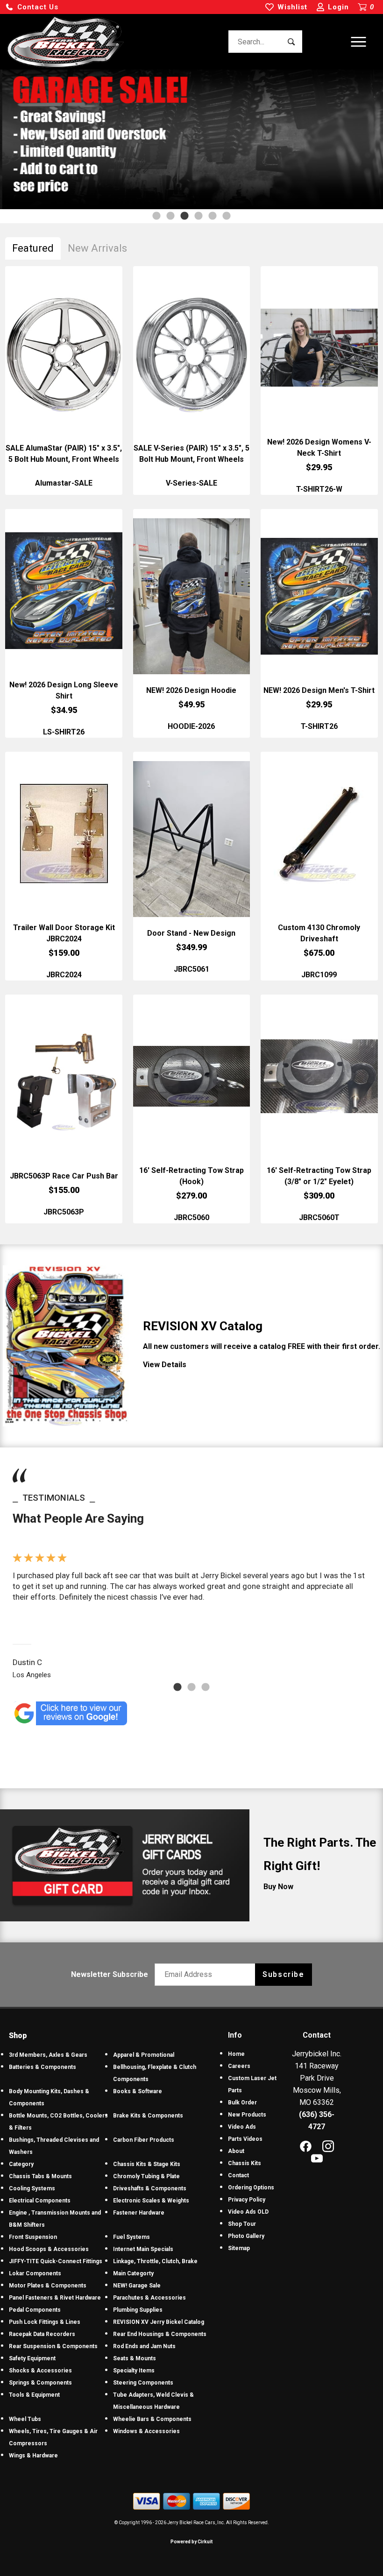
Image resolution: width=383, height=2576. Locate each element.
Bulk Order (242, 2103)
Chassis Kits (245, 2163)
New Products (247, 2115)
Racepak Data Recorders (42, 2334)
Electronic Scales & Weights (151, 2201)
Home (236, 2054)
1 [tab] (156, 216)
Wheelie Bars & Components (152, 2419)
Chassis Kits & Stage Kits (147, 2164)
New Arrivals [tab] (97, 248)
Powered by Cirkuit (191, 2542)
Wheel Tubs (25, 2419)
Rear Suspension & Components (53, 2346)
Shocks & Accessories (40, 2371)
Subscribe (283, 1974)
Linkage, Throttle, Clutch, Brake (155, 2261)
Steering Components (143, 2383)
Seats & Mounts (135, 2358)
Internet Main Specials (143, 2249)
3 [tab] (184, 216)
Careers (239, 2066)
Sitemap (239, 2248)
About (236, 2151)
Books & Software (138, 2091)
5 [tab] (213, 216)
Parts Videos (245, 2139)
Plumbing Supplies (138, 2310)
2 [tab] (170, 216)
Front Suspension (33, 2237)
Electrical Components (40, 2201)
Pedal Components (35, 2310)
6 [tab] (227, 216)
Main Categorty (133, 2273)
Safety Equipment (32, 2358)
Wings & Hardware (33, 2456)
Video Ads (242, 2127)
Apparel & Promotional (144, 2055)
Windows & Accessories (146, 2431)
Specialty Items (134, 2371)
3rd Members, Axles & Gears (48, 2055)
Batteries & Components (43, 2067)
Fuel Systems (131, 2237)
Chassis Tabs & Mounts (40, 2176)
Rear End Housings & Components (160, 2334)
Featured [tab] (33, 248)
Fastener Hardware (139, 2213)
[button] (32, 7)
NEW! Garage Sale (137, 2286)
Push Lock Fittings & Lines (45, 2322)
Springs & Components (40, 2383)
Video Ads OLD (248, 2212)
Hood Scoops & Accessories (49, 2249)
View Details (165, 1365)
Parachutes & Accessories (149, 2298)
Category (21, 2164)
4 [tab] (199, 216)
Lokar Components (35, 2273)
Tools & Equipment (34, 2395)
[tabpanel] (191, 139)
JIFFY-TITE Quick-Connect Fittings (56, 2261)
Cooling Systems (32, 2188)
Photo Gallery (246, 2236)
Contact (238, 2175)
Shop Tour (242, 2224)
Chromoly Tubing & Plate (146, 2176)
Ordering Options (251, 2188)
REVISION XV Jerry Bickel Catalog (159, 2322)
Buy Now (278, 1887)
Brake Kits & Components (148, 2116)
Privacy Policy (247, 2200)
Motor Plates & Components (48, 2286)
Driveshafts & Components (150, 2188)
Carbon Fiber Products (144, 2140)
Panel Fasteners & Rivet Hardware (55, 2298)
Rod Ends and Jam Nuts (144, 2346)
